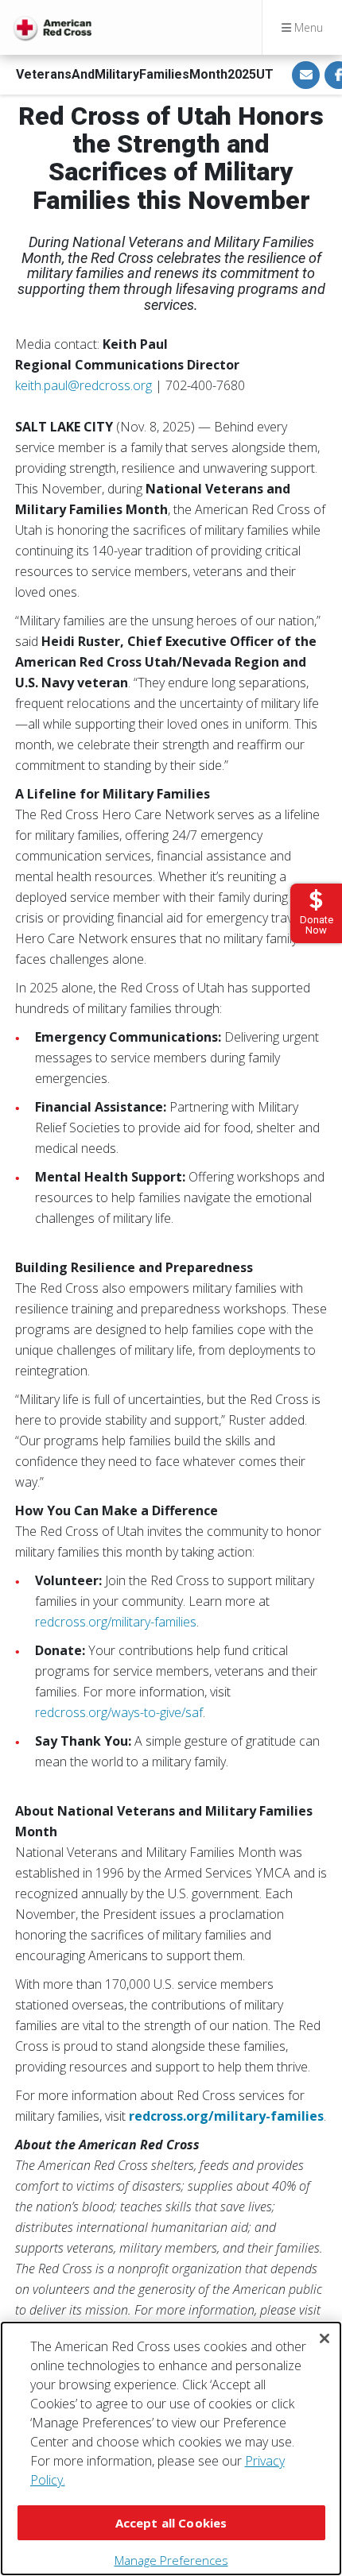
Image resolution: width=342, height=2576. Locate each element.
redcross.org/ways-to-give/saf (119, 1712)
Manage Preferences (171, 2560)
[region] (171, 2448)
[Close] (325, 2338)
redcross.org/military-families (116, 1622)
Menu (307, 27)
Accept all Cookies (171, 2523)
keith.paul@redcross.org (84, 385)
